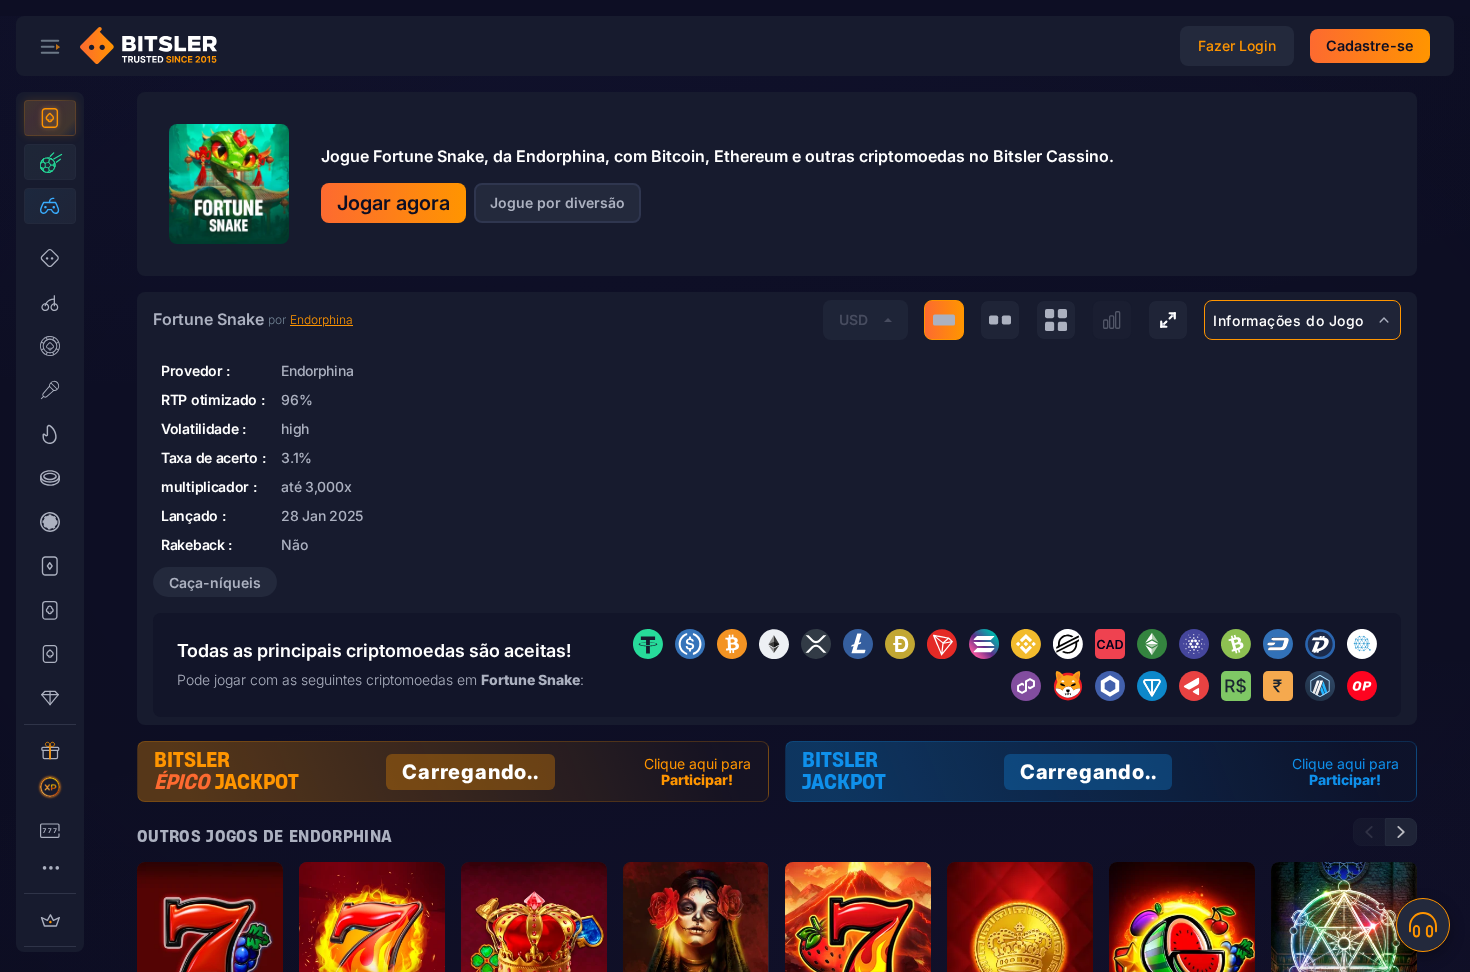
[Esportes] (50, 162)
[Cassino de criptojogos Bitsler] (156, 46)
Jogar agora (393, 203)
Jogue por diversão (557, 202)
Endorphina (321, 319)
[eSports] (50, 206)
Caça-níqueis (215, 582)
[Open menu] (50, 46)
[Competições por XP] (50, 787)
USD (853, 319)
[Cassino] (50, 118)
